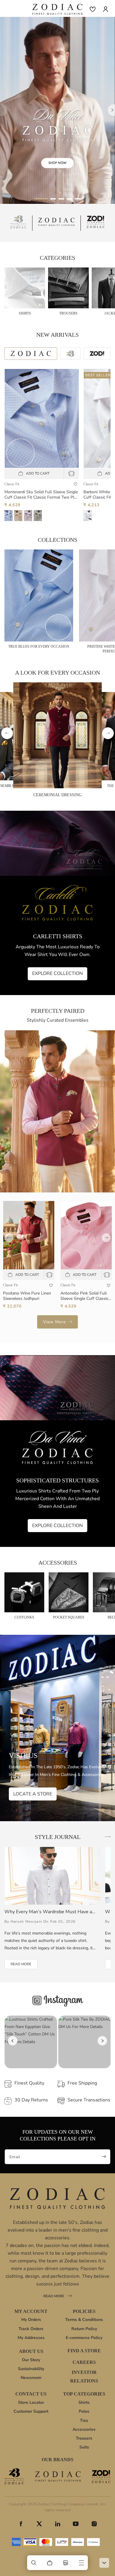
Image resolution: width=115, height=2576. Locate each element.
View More (54, 1322)
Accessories (84, 2429)
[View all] (108, 1837)
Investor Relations (84, 2377)
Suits (84, 2447)
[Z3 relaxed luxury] (18, 223)
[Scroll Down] (104, 2563)
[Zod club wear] (96, 223)
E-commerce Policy (84, 2338)
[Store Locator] (65, 2563)
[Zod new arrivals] (101, 2477)
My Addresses (31, 2338)
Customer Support (31, 2411)
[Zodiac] (57, 223)
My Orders (31, 2320)
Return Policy (84, 2329)
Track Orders (31, 2329)
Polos (84, 2411)
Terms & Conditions (84, 2320)
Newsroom (31, 2378)
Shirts (84, 2402)
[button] (34, 2563)
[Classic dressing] (57, 110)
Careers (84, 2362)
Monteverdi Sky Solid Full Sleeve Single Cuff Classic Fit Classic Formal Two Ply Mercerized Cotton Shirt (41, 495)
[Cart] (50, 2563)
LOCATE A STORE (33, 1794)
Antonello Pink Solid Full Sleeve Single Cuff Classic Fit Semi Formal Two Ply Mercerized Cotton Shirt (84, 1296)
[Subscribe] (104, 2157)
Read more (57, 2297)
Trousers (84, 2438)
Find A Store (84, 2351)
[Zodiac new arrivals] (58, 2476)
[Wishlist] (93, 9)
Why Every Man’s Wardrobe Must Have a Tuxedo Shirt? (48, 1912)
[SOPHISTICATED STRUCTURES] (57, 1451)
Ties (84, 2421)
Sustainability (31, 2369)
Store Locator (31, 2402)
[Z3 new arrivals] (14, 2476)
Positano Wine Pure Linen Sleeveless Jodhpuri (27, 1296)
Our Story (31, 2360)
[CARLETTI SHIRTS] (57, 903)
